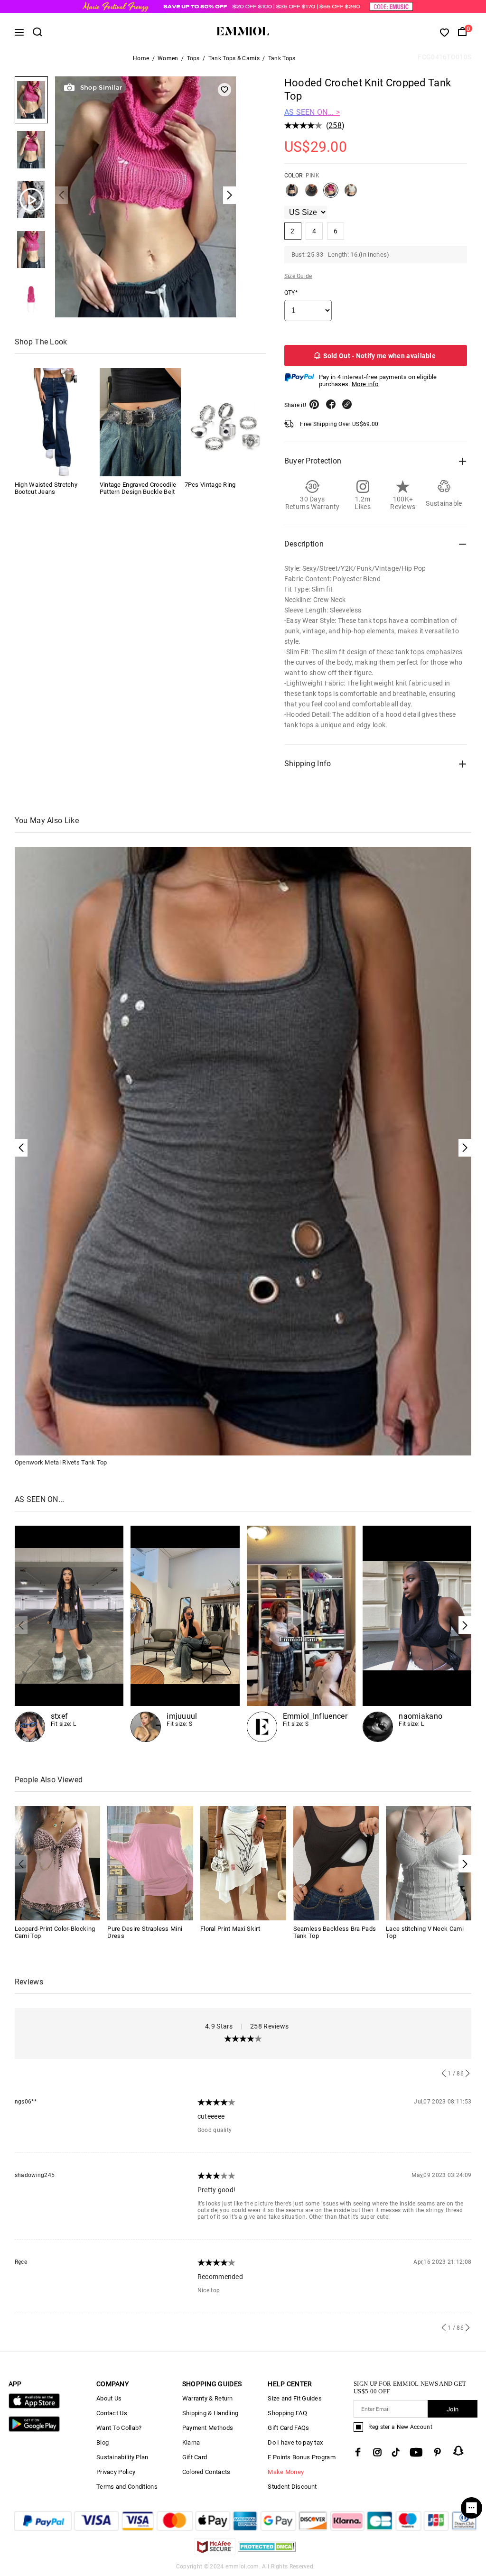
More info (365, 384)
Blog (103, 2442)
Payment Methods (208, 2428)
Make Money (286, 2472)
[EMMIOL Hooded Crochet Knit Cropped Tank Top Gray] (311, 194)
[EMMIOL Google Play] (34, 2430)
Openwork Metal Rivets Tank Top (61, 1462)
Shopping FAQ (287, 2413)
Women (168, 58)
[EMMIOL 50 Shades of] (69, 1634)
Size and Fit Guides (295, 2398)
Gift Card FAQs (288, 2428)
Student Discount (292, 2487)
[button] (465, 1625)
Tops (193, 58)
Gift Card (195, 2457)
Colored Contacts (206, 2472)
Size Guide (298, 276)
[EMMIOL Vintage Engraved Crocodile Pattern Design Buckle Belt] (140, 422)
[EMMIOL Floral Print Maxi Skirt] (243, 1863)
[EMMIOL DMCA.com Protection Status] (267, 2553)
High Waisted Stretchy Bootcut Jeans (46, 488)
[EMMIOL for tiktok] (396, 2452)
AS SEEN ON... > (312, 112)
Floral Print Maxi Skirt (230, 1929)
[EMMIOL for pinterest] (438, 2452)
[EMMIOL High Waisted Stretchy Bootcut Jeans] (55, 422)
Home (141, 58)
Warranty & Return (208, 2398)
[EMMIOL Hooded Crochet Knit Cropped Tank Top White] (351, 194)
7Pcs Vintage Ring (210, 485)
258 (335, 125)
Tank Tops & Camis (234, 58)
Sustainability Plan (122, 2457)
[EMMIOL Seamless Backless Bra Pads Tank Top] (336, 1863)
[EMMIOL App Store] (34, 2406)
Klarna (191, 2442)
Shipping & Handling (210, 2413)
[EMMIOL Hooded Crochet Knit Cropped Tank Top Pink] (331, 194)
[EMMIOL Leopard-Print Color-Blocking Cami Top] (58, 1863)
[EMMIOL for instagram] (377, 2452)
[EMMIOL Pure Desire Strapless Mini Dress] (150, 1863)
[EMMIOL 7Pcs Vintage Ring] (225, 422)
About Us (109, 2398)
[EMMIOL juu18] (185, 1634)
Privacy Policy (116, 2472)
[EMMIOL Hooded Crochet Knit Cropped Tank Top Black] (292, 194)
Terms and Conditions (127, 2487)
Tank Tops (282, 58)
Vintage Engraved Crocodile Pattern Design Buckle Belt (138, 488)
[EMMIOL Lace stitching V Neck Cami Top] (429, 1863)
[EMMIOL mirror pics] (301, 1634)
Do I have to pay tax (295, 2442)
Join (453, 2409)
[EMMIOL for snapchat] (458, 2451)
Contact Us (112, 2413)
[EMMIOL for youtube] (416, 2452)
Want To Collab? (119, 2428)
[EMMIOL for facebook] (358, 2452)
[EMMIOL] (417, 1634)
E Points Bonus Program (302, 2457)
